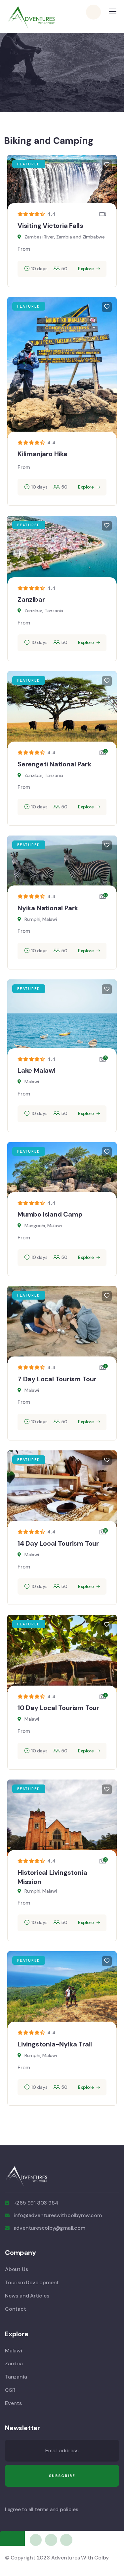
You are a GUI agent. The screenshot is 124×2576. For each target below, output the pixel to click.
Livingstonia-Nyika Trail (55, 2044)
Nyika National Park (48, 908)
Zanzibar (31, 599)
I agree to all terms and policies (41, 2510)
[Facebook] (51, 2540)
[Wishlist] (107, 165)
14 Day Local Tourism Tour (58, 1543)
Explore (86, 269)
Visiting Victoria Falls (50, 226)
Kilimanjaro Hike (42, 454)
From (24, 249)
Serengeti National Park (54, 764)
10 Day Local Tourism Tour (58, 1708)
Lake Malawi (37, 1070)
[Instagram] (66, 2540)
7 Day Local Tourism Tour (57, 1379)
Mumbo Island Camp (50, 1214)
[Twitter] (36, 2540)
